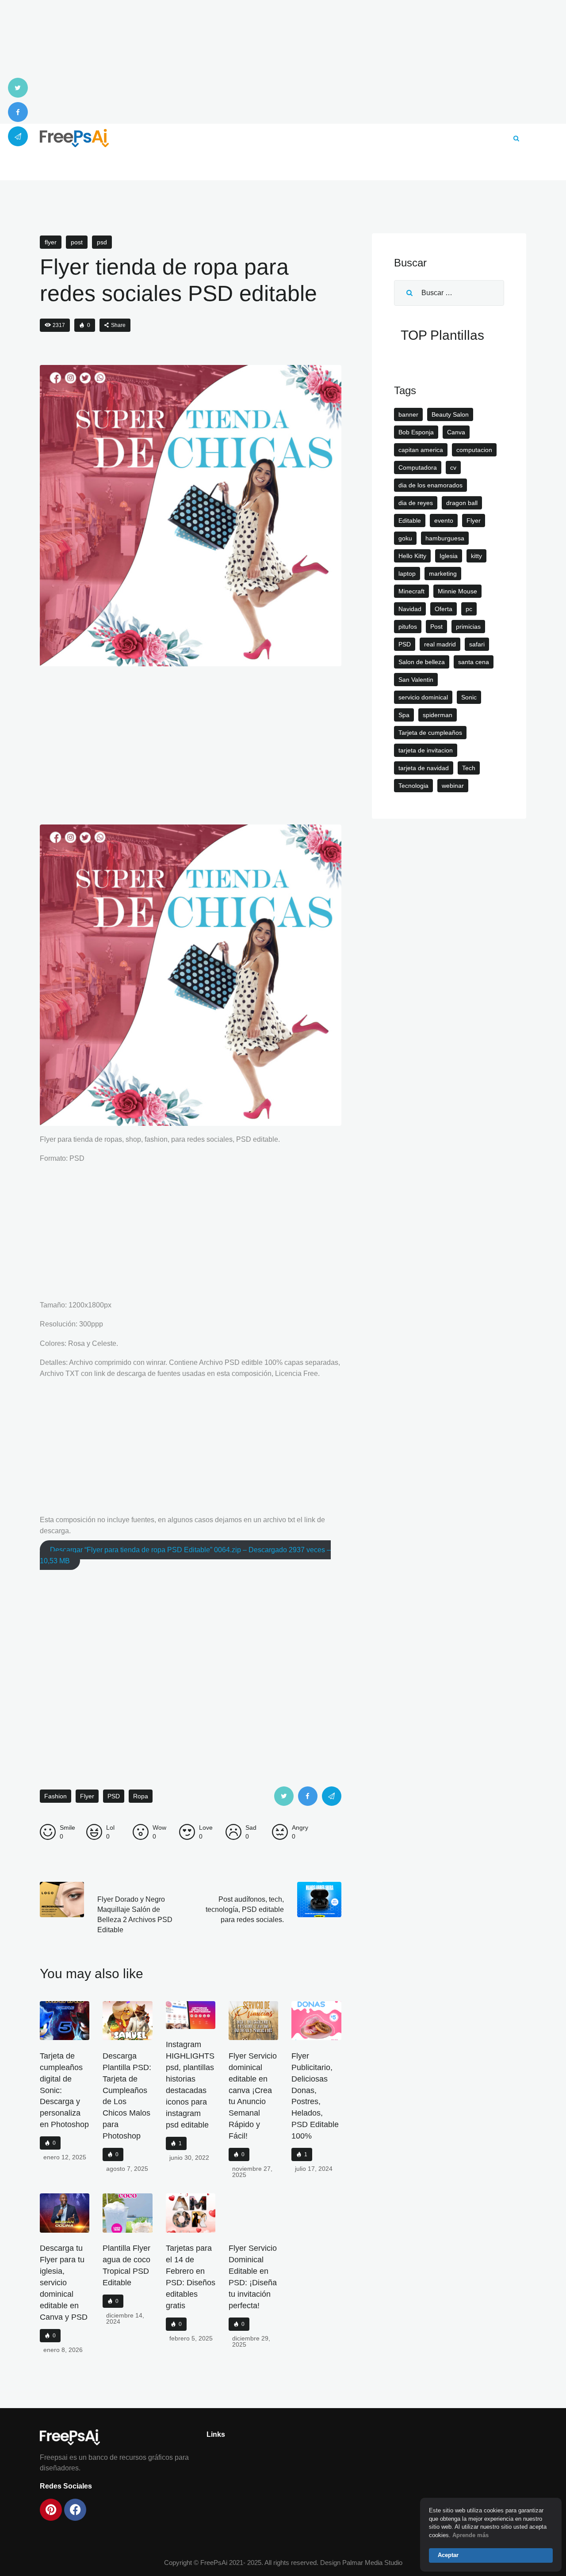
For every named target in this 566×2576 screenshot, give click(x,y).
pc (469, 609)
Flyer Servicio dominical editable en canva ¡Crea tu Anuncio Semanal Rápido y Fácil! (253, 2096)
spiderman (438, 715)
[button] (115, 325)
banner (408, 414)
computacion (474, 450)
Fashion (55, 1796)
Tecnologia (413, 786)
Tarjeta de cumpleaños (430, 733)
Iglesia (449, 556)
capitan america (421, 450)
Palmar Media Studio (372, 2563)
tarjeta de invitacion (426, 750)
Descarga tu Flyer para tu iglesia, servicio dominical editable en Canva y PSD (64, 2283)
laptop (407, 574)
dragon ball (462, 503)
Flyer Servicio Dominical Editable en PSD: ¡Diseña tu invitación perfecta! (253, 2277)
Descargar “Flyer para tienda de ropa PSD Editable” (185, 1555)
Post (77, 242)
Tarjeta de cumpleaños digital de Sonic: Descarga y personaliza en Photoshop (64, 2090)
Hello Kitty (412, 556)
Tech (469, 768)
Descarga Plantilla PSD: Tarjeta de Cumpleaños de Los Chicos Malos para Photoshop (127, 2096)
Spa (404, 715)
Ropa (141, 1796)
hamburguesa (445, 538)
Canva (456, 432)
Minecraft (411, 591)
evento (444, 521)
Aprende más (470, 2535)
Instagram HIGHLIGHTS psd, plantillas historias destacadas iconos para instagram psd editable (190, 2085)
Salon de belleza (422, 662)
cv (453, 467)
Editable (410, 521)
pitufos (408, 627)
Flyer (51, 242)
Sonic (469, 697)
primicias (468, 627)
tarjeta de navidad (424, 768)
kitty (476, 556)
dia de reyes (416, 503)
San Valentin (416, 680)
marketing (443, 574)
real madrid (440, 644)
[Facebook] (18, 112)
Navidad (410, 609)
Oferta (444, 609)
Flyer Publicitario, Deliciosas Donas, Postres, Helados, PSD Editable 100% (315, 2096)
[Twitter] (18, 88)
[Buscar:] (449, 293)
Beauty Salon (450, 414)
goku (405, 538)
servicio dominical (423, 697)
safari (477, 644)
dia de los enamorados (430, 485)
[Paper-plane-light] (18, 136)
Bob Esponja (416, 432)
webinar (453, 786)
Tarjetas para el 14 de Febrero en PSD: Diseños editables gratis (191, 2277)
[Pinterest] (51, 2510)
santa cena (474, 662)
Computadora (418, 467)
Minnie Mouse (457, 591)
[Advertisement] (283, 62)
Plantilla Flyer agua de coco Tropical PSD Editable (126, 2265)
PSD (102, 242)
